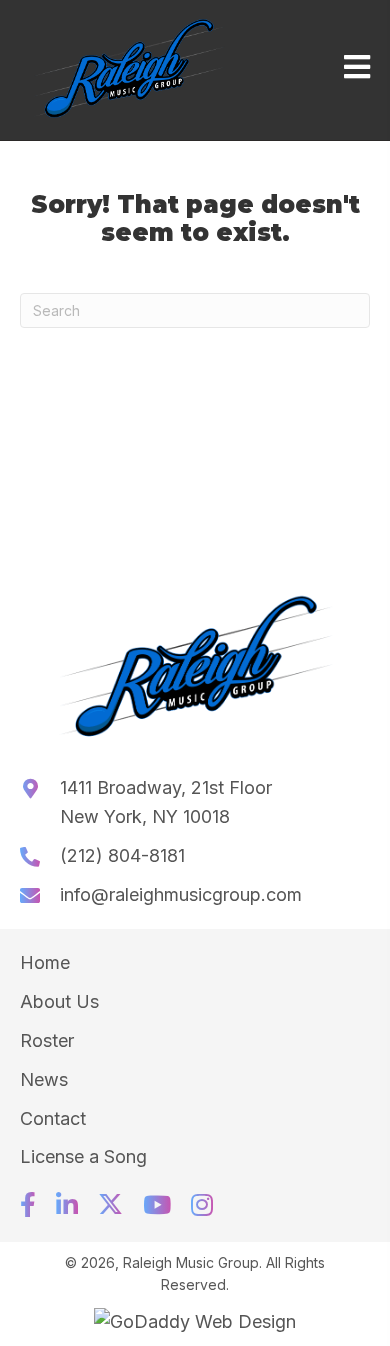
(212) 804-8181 (122, 855)
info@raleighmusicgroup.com (181, 894)
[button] (28, 1204)
